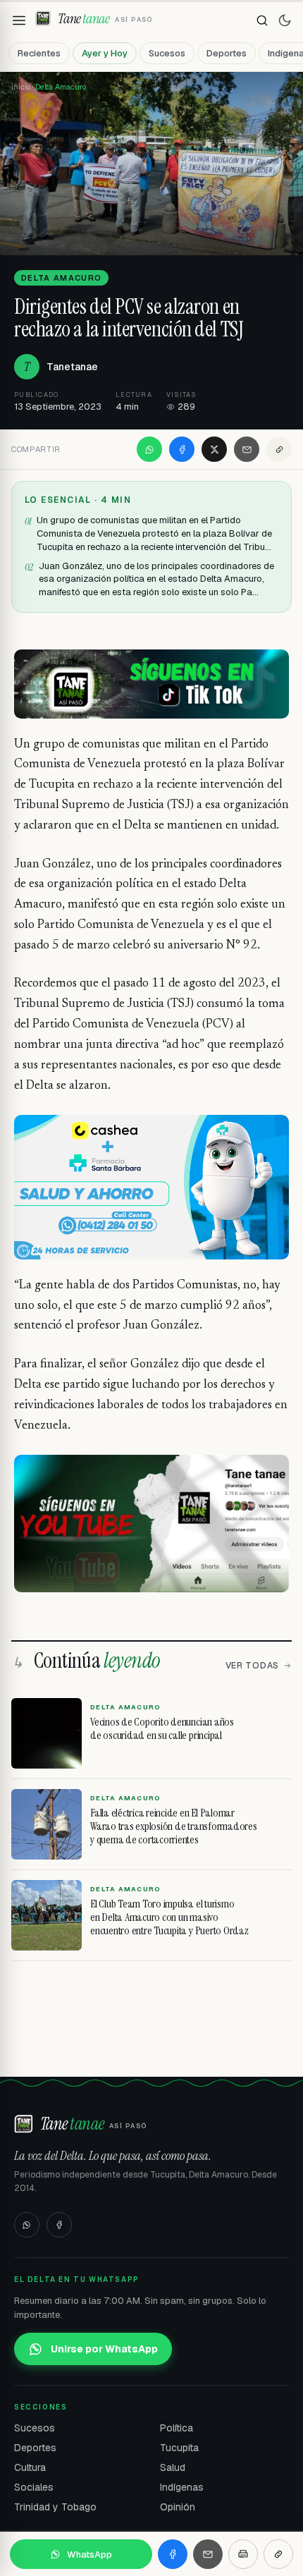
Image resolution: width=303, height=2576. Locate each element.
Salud (173, 2467)
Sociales (34, 2487)
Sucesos (167, 53)
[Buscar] (262, 20)
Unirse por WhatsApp (104, 2349)
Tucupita (179, 2448)
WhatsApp (89, 2554)
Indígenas (182, 2487)
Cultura (30, 2467)
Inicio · (23, 87)
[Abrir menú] (19, 20)
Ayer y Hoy (105, 53)
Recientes (39, 53)
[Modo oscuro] (285, 20)
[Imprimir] (243, 2554)
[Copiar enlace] (279, 449)
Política (177, 2428)
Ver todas (252, 1666)
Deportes (227, 53)
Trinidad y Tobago (55, 2507)
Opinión (178, 2507)
